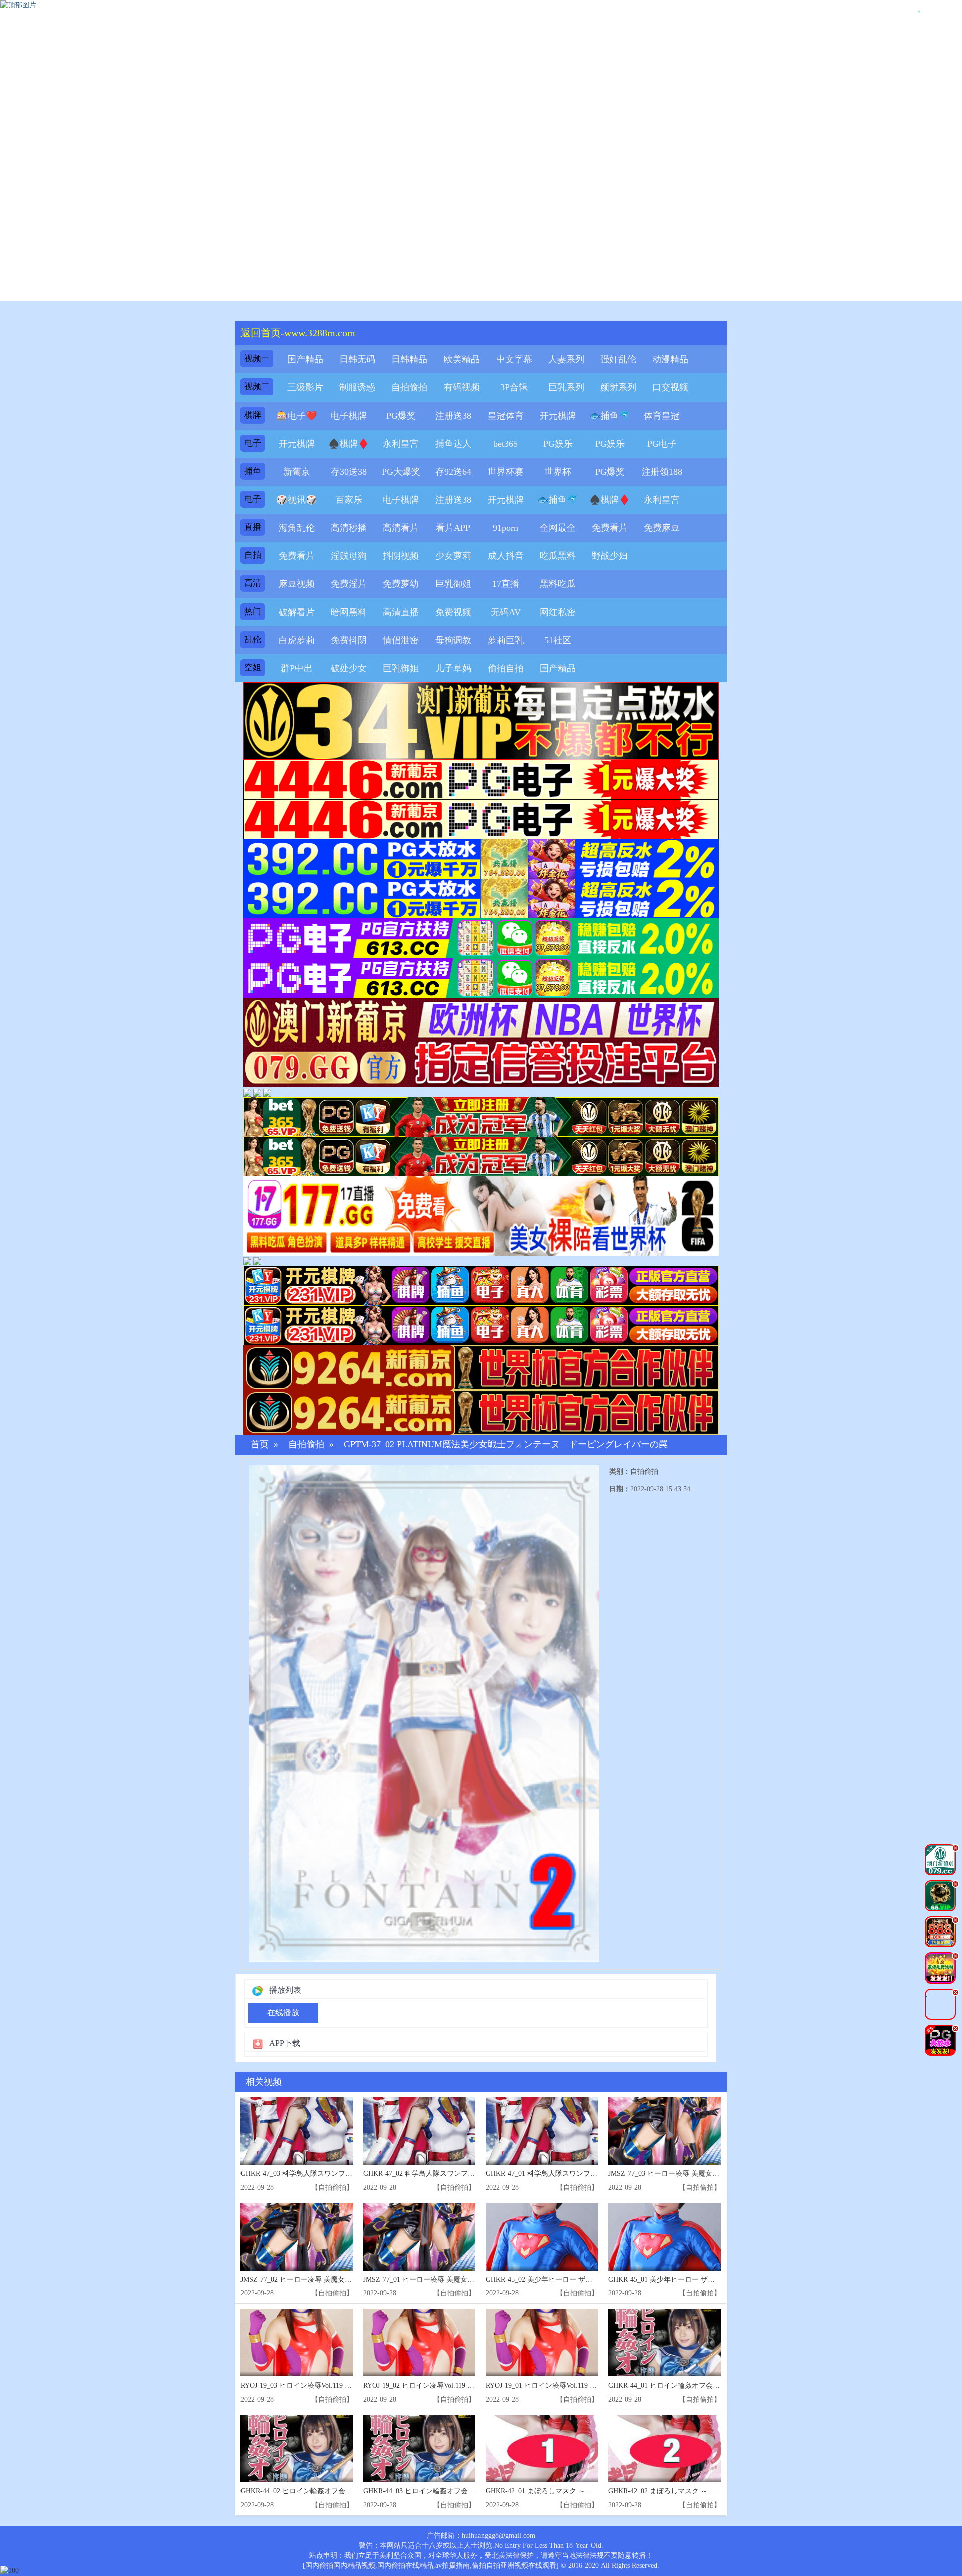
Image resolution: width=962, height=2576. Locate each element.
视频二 (257, 387)
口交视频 (670, 387)
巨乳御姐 (453, 584)
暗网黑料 (349, 612)
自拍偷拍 (409, 387)
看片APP (453, 528)
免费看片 (610, 528)
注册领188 (662, 472)
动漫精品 (670, 359)
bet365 (505, 444)
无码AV (506, 612)
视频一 (257, 359)
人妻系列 (566, 359)
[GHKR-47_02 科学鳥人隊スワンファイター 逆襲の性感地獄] (420, 2131)
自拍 (253, 555)
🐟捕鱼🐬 (610, 416)
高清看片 (401, 528)
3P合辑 (514, 387)
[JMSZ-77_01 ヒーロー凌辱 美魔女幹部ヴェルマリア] (420, 2237)
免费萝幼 (401, 584)
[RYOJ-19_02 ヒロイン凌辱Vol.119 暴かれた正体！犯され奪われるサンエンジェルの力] (420, 2343)
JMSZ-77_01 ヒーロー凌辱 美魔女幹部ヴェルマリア (443, 2280)
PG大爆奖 (401, 472)
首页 (260, 1444)
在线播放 (283, 2012)
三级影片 (305, 387)
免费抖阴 (349, 640)
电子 (253, 443)
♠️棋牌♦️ (349, 444)
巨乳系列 (566, 387)
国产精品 (305, 359)
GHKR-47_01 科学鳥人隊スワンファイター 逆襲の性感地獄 (577, 2174)
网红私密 (558, 612)
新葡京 (297, 472)
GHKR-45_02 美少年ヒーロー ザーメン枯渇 (553, 2280)
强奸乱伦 (618, 359)
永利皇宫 (401, 444)
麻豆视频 (297, 584)
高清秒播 (349, 528)
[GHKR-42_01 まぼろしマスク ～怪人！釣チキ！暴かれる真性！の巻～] (542, 2449)
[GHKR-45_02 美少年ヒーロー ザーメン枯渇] (542, 2237)
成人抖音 (506, 556)
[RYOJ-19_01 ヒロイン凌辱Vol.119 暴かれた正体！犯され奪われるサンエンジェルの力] (542, 2343)
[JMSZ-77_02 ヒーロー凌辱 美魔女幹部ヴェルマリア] (297, 2237)
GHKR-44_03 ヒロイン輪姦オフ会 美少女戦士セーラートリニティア (469, 2491)
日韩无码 (357, 359)
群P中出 (297, 668)
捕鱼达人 (453, 444)
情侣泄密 (401, 640)
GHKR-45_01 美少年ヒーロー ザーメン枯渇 (676, 2280)
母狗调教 (453, 640)
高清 (253, 583)
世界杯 (558, 472)
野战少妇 (610, 556)
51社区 (558, 640)
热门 (253, 611)
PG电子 (662, 444)
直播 (253, 527)
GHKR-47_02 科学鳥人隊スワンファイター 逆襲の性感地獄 (455, 2174)
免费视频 (453, 612)
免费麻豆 (662, 528)
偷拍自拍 (506, 668)
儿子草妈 (453, 668)
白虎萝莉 (297, 640)
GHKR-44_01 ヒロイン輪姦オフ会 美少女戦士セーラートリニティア (714, 2385)
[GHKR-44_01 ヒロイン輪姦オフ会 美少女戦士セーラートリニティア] (665, 2343)
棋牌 (253, 415)
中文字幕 (514, 359)
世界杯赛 (506, 472)
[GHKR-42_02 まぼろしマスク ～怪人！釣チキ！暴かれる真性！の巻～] (665, 2449)
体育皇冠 (662, 416)
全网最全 (558, 528)
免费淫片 (349, 584)
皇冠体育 (506, 416)
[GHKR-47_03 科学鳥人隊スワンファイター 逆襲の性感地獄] (297, 2131)
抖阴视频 (401, 556)
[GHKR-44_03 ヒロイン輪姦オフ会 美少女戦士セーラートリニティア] (420, 2449)
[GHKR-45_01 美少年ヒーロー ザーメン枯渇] (665, 2237)
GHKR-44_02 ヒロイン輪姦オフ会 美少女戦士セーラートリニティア (346, 2491)
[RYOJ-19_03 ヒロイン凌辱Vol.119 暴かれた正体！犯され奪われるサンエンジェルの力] (297, 2343)
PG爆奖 (401, 416)
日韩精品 (409, 359)
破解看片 (297, 612)
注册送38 (453, 416)
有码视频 (462, 387)
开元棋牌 (558, 416)
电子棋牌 (349, 416)
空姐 (253, 667)
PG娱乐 (558, 444)
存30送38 (349, 472)
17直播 (506, 584)
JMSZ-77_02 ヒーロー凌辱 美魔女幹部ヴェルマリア (321, 2280)
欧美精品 (462, 359)
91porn (505, 528)
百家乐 (349, 500)
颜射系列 (618, 387)
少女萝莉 (453, 556)
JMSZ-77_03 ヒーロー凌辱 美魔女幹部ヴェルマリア (688, 2174)
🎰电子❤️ (297, 416)
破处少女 (349, 668)
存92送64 (453, 472)
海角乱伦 (297, 528)
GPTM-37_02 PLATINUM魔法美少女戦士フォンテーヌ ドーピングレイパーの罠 (506, 1444)
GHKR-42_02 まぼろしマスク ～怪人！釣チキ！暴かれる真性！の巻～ (718, 2491)
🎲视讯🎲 (297, 500)
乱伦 (253, 639)
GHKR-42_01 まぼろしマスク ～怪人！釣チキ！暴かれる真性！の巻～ (595, 2491)
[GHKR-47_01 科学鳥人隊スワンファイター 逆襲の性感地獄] (542, 2131)
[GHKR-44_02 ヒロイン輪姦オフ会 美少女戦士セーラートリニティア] (297, 2449)
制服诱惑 (357, 387)
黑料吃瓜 (558, 584)
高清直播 (401, 612)
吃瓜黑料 (558, 556)
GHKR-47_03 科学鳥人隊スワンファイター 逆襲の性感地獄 (332, 2174)
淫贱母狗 (349, 556)
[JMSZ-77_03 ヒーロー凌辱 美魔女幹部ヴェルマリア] (665, 2131)
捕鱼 (253, 471)
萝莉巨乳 (506, 640)
